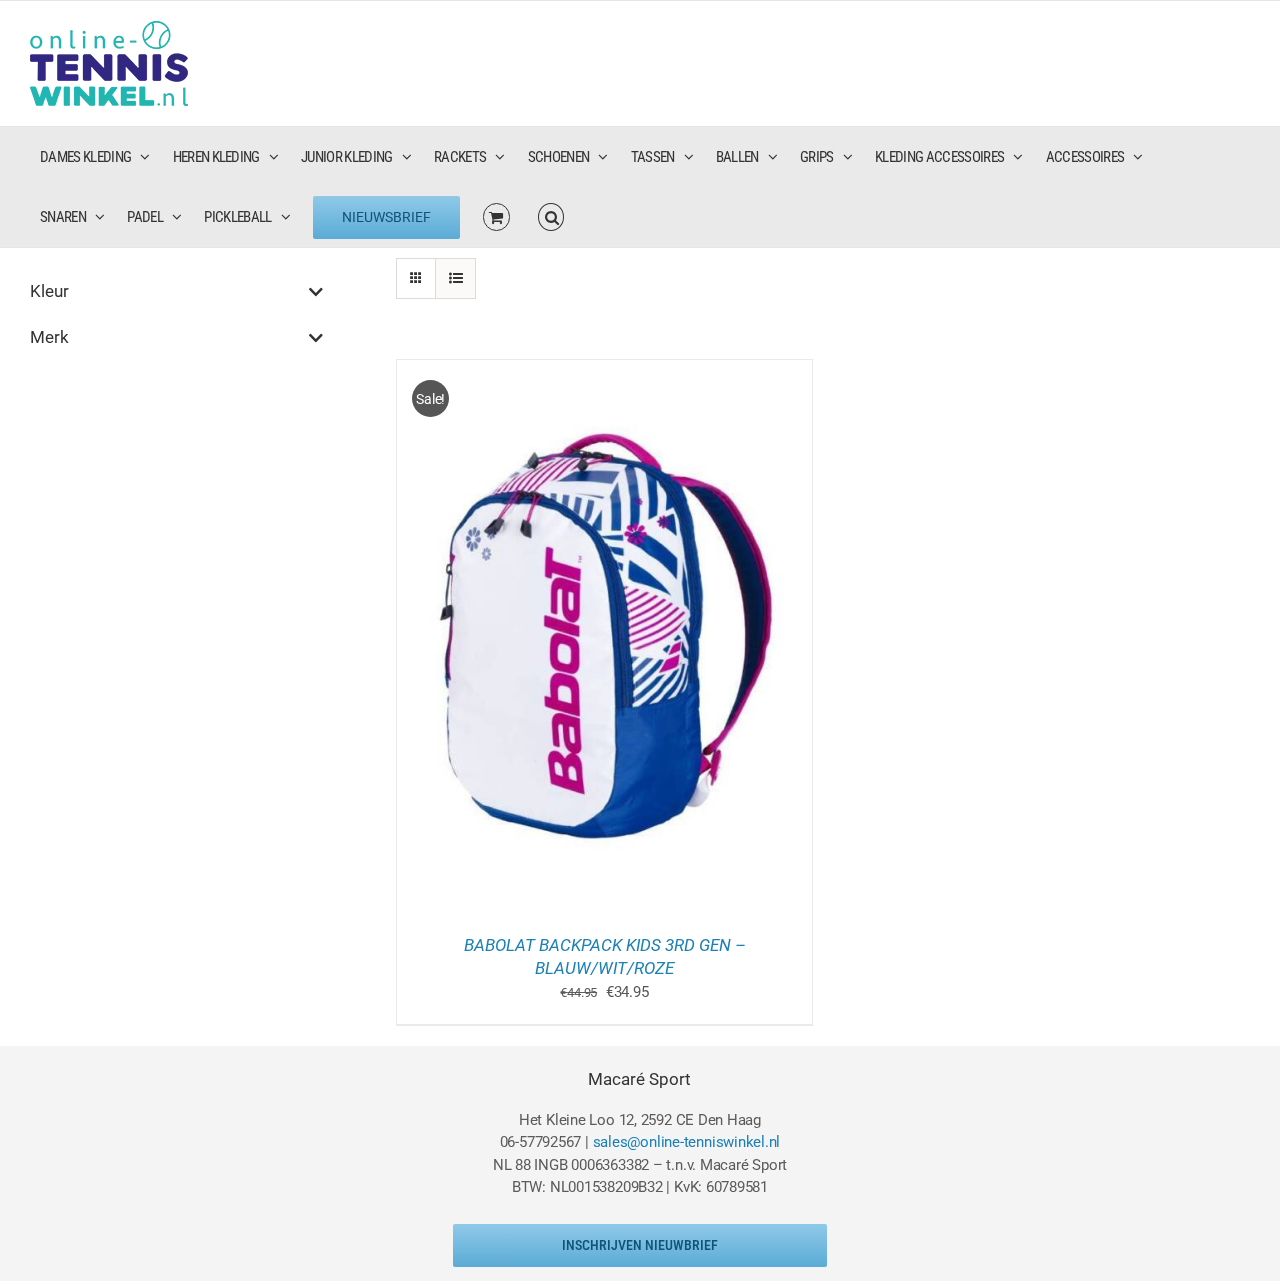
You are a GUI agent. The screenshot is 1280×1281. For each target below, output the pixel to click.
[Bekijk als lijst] (455, 278)
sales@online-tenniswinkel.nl (687, 1142)
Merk (49, 337)
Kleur (49, 291)
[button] (551, 217)
